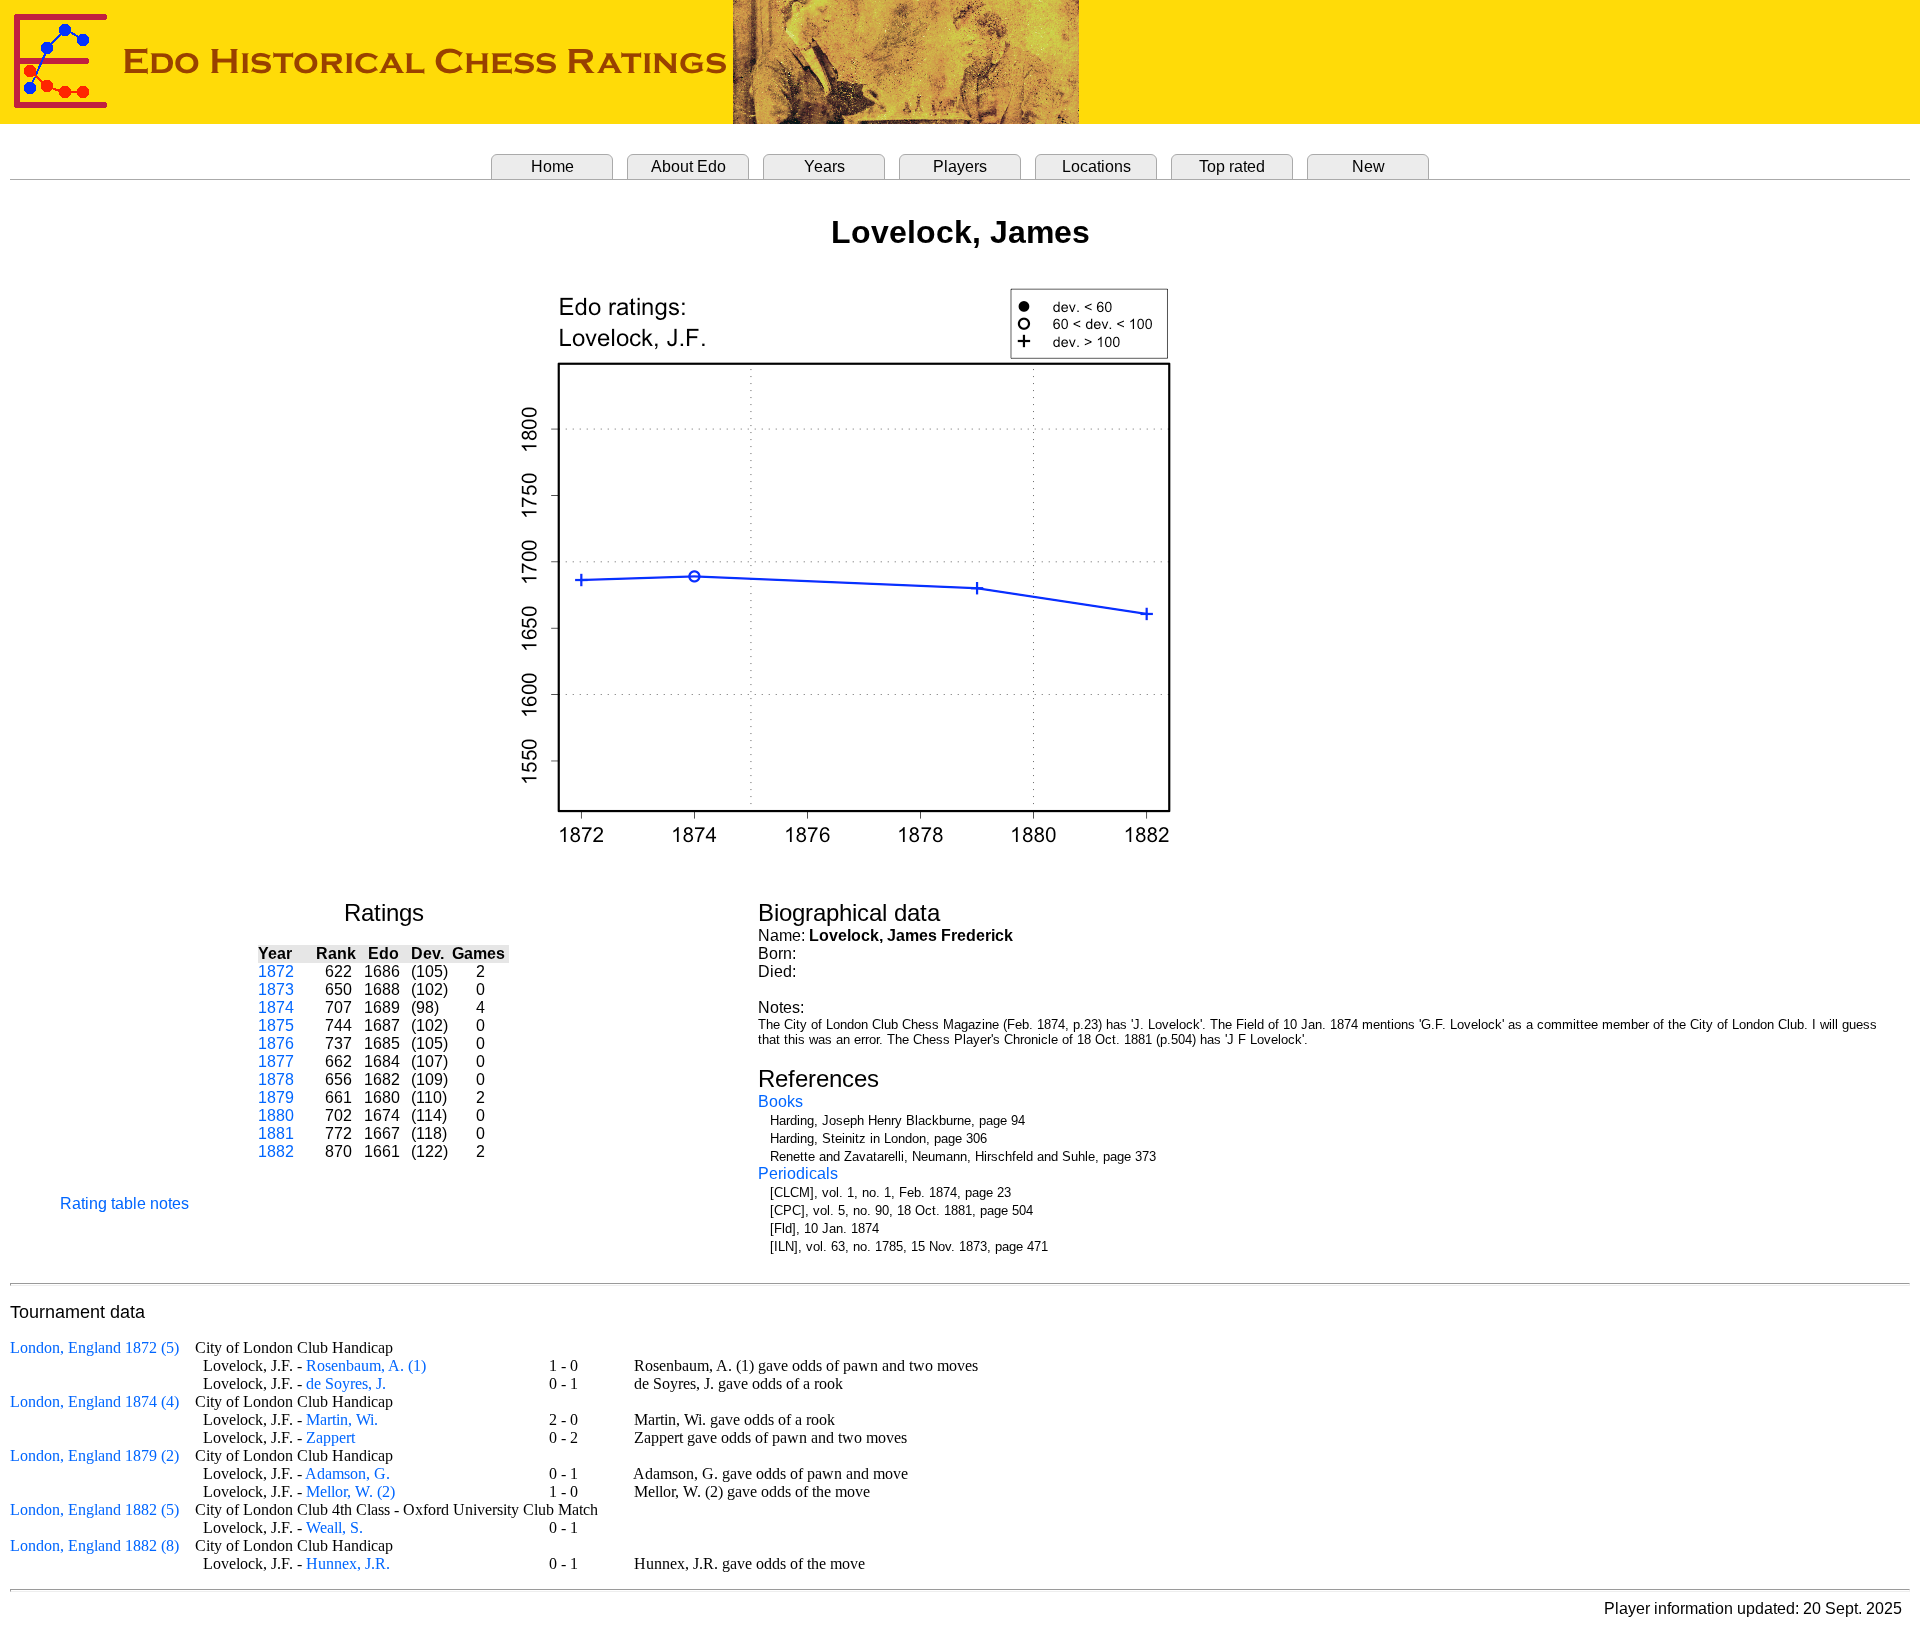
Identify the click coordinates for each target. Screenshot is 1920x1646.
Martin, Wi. (342, 1419)
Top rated (1232, 166)
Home (552, 166)
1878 (276, 1079)
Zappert (330, 1437)
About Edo (688, 166)
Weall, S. (334, 1527)
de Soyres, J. (346, 1383)
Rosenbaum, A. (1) (366, 1365)
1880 (276, 1115)
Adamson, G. (347, 1473)
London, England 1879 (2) (94, 1455)
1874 (276, 1007)
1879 (276, 1097)
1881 (276, 1133)
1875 (276, 1025)
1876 (276, 1043)
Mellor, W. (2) (350, 1491)
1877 (276, 1061)
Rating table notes (124, 1203)
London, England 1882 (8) (94, 1545)
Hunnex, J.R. (348, 1563)
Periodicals (798, 1173)
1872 (276, 971)
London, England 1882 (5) (94, 1509)
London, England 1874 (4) (94, 1401)
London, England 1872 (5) (94, 1347)
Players (960, 166)
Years (824, 166)
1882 (276, 1151)
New (1368, 166)
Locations (1096, 166)
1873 (276, 989)
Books (780, 1101)
